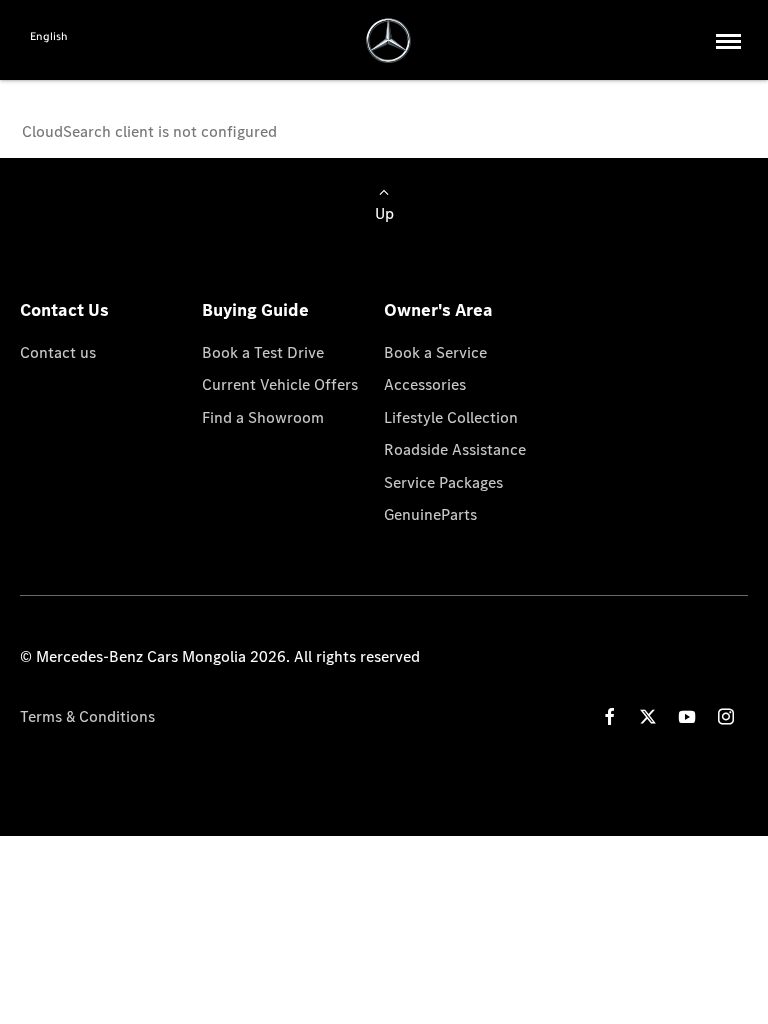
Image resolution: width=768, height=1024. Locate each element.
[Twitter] (648, 716)
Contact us (58, 352)
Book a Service (435, 352)
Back (88, 99)
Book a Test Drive (263, 352)
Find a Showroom (263, 417)
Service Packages (443, 482)
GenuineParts (430, 514)
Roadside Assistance (455, 449)
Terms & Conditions (87, 716)
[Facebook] (610, 716)
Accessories (425, 384)
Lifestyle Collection (451, 417)
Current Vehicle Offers (280, 384)
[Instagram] (726, 716)
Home (45, 99)
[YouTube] (687, 716)
